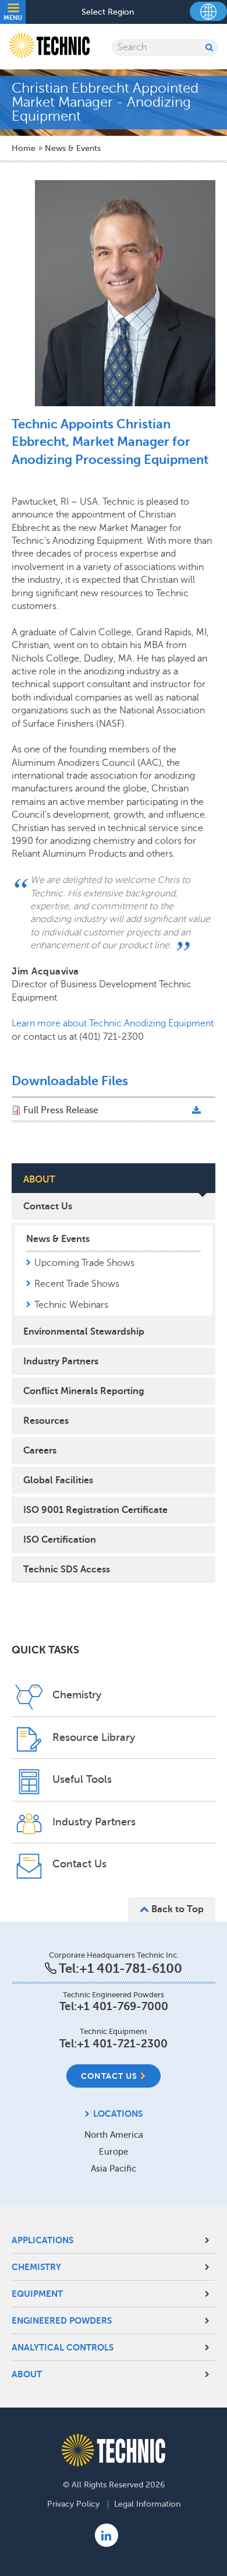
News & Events (73, 148)
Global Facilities (58, 1480)
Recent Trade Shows (77, 1284)
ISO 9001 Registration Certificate (95, 1510)
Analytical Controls (63, 2347)
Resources (46, 1421)
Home (24, 148)
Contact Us (48, 1206)
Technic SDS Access (67, 1569)
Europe (114, 2152)
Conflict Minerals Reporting (84, 1391)
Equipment (37, 2294)
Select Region (108, 12)
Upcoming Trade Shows (84, 1263)
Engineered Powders (62, 2320)
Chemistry (36, 2267)
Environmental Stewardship (84, 1332)
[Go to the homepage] (114, 2450)
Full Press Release (61, 1110)
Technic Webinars (71, 1305)
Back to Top (176, 1909)
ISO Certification (60, 1540)
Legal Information (147, 2504)
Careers (40, 1451)
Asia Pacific (114, 2169)
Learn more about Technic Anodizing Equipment (113, 1023)
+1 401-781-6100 (131, 1968)
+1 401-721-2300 (122, 2044)
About (27, 2374)
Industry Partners (61, 1361)
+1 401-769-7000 (123, 2006)
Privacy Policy (73, 2504)
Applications (42, 2240)
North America (114, 2135)
